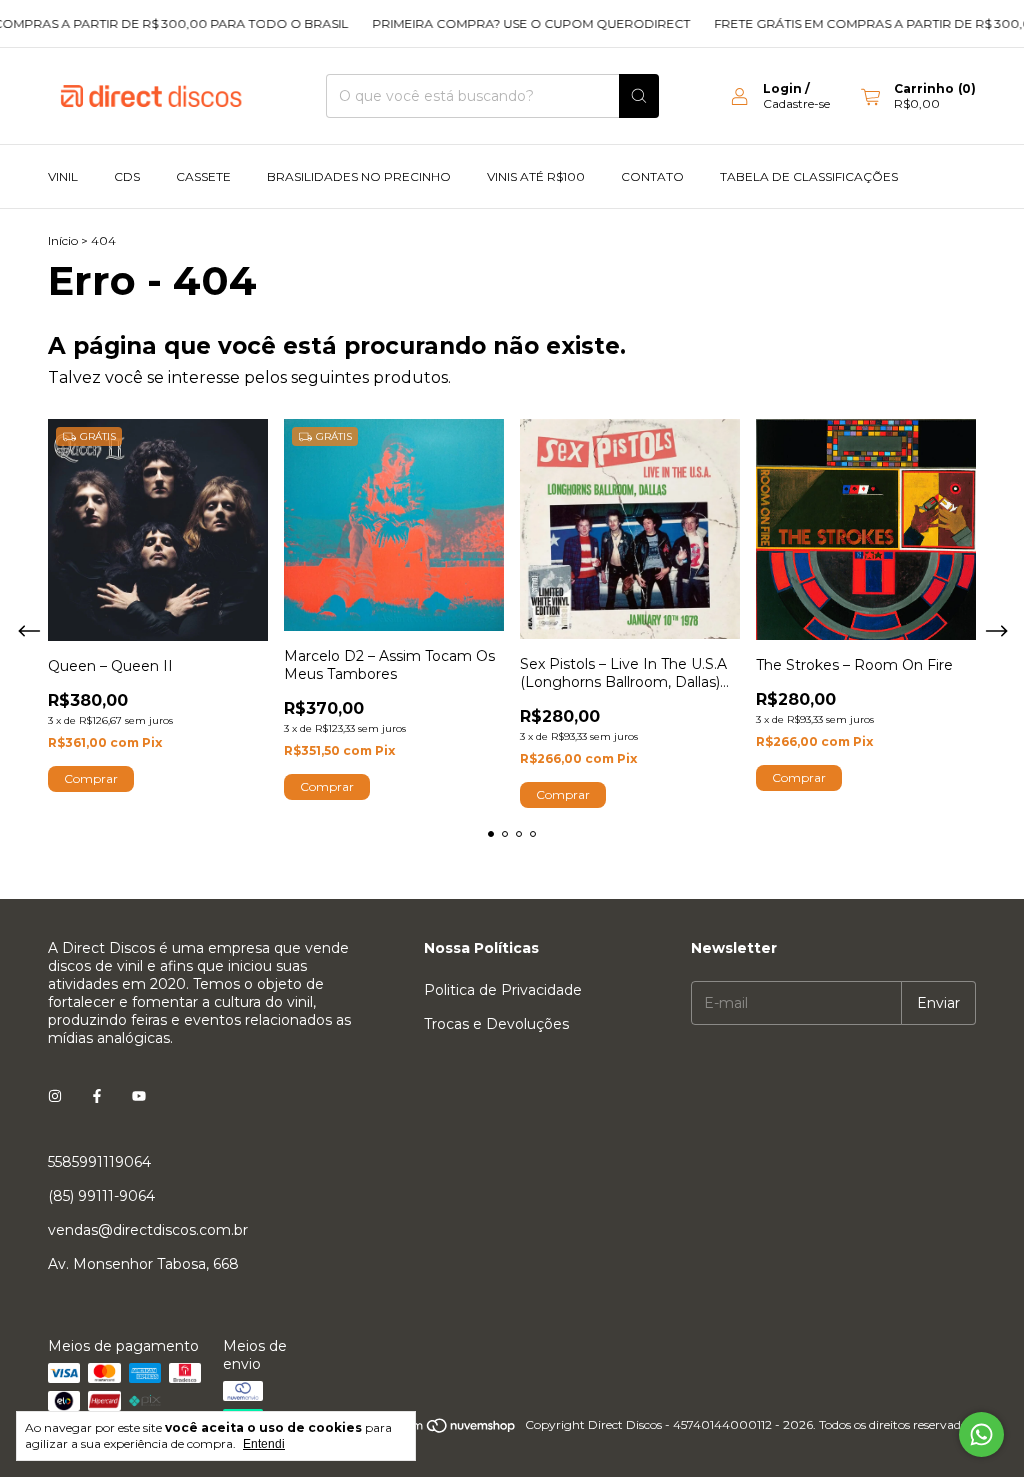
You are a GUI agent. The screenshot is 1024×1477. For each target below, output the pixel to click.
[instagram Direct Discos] (55, 1096)
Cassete (203, 176)
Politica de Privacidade (503, 990)
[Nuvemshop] (440, 1429)
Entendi (264, 1444)
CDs (127, 176)
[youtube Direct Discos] (139, 1096)
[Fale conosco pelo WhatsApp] (981, 1434)
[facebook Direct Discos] (97, 1096)
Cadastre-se (796, 103)
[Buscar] (639, 96)
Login (782, 88)
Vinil (63, 176)
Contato (652, 176)
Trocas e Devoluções (496, 1024)
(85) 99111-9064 (101, 1196)
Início (63, 240)
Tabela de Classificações (809, 176)
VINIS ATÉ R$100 (536, 176)
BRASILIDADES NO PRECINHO (359, 176)
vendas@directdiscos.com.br (148, 1230)
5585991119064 (99, 1162)
